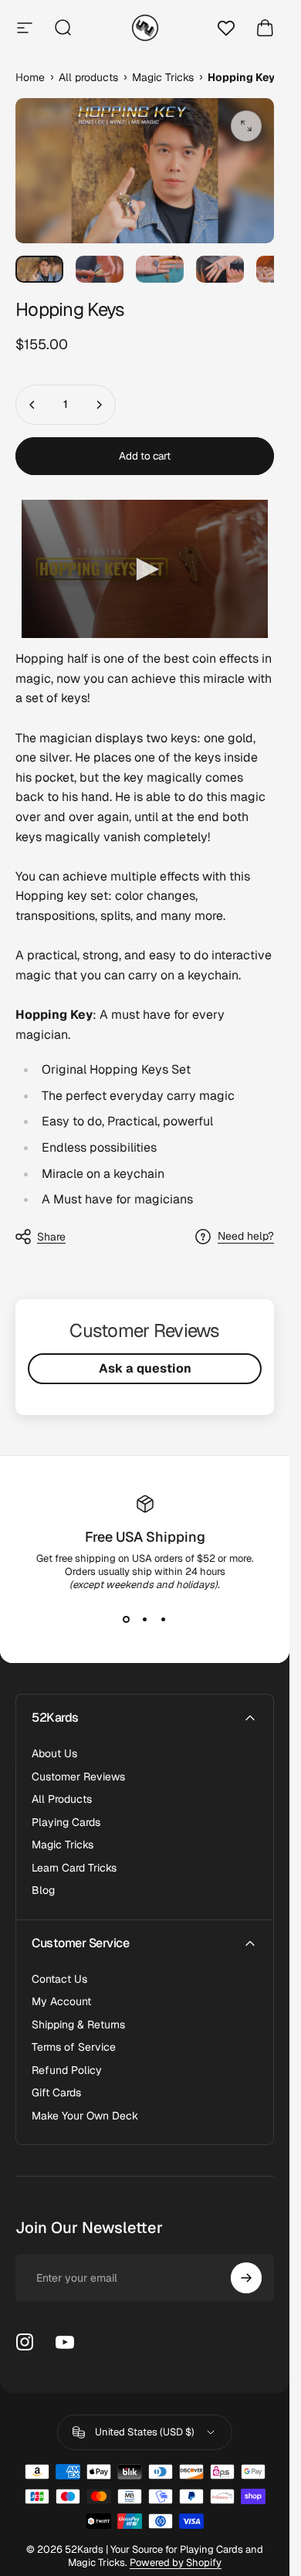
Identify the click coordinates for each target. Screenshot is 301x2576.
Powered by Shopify (176, 2562)
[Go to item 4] (220, 269)
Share (51, 1237)
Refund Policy (67, 2070)
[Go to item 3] (160, 269)
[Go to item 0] (39, 269)
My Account (61, 2002)
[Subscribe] (246, 2278)
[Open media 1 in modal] (246, 126)
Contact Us (59, 1979)
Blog (43, 1890)
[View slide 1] (127, 1619)
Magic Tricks (63, 1845)
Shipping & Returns (78, 2025)
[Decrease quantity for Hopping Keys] (32, 405)
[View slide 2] (145, 1619)
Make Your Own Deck (85, 2116)
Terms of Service (74, 2047)
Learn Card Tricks (74, 1868)
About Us (54, 1754)
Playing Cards (66, 1823)
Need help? (246, 1236)
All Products (62, 1799)
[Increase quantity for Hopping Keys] (99, 405)
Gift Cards (56, 2093)
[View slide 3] (164, 1619)
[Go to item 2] (100, 269)
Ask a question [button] (145, 1368)
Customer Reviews (78, 1777)
